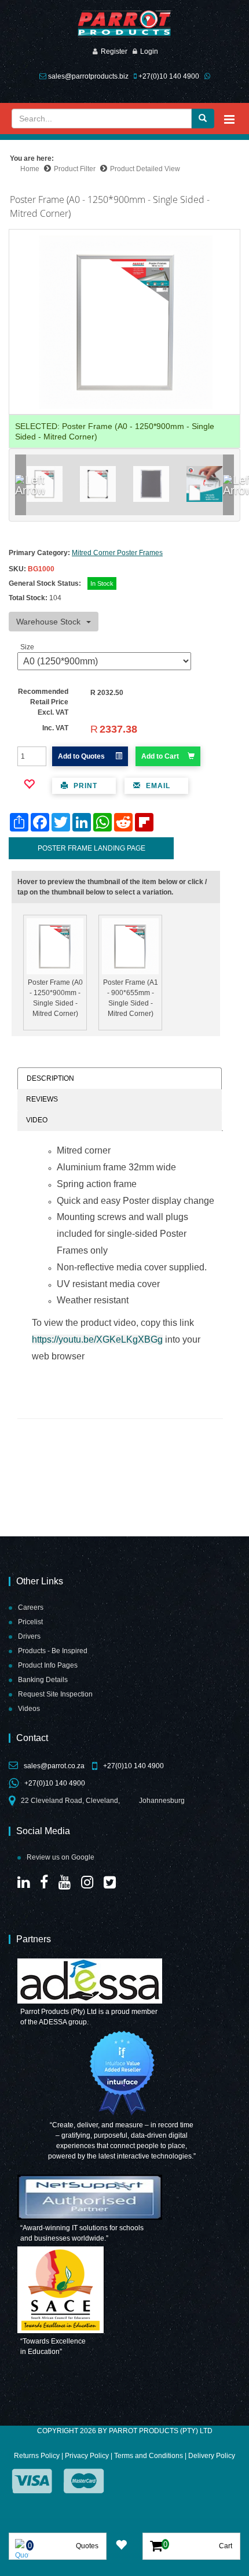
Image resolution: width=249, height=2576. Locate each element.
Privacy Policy (87, 2456)
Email (157, 786)
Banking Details (43, 1680)
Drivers (29, 1636)
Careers (31, 1607)
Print (84, 786)
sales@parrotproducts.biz (88, 76)
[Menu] (229, 119)
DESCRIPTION (50, 1078)
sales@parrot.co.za (54, 1766)
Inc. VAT (55, 728)
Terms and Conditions (149, 2456)
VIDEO (37, 1120)
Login (149, 51)
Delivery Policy (212, 2456)
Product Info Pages (48, 1665)
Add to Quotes (82, 756)
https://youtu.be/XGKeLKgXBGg (97, 1339)
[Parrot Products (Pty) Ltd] (124, 24)
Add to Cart (160, 756)
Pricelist (30, 1622)
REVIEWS (42, 1099)
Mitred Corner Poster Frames (117, 553)
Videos (29, 1709)
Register (114, 51)
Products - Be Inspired (53, 1651)
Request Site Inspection (55, 1694)
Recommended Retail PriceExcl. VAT (43, 702)
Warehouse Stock (48, 622)
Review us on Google (61, 1857)
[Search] (203, 119)
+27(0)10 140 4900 (169, 76)
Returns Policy (37, 2456)
